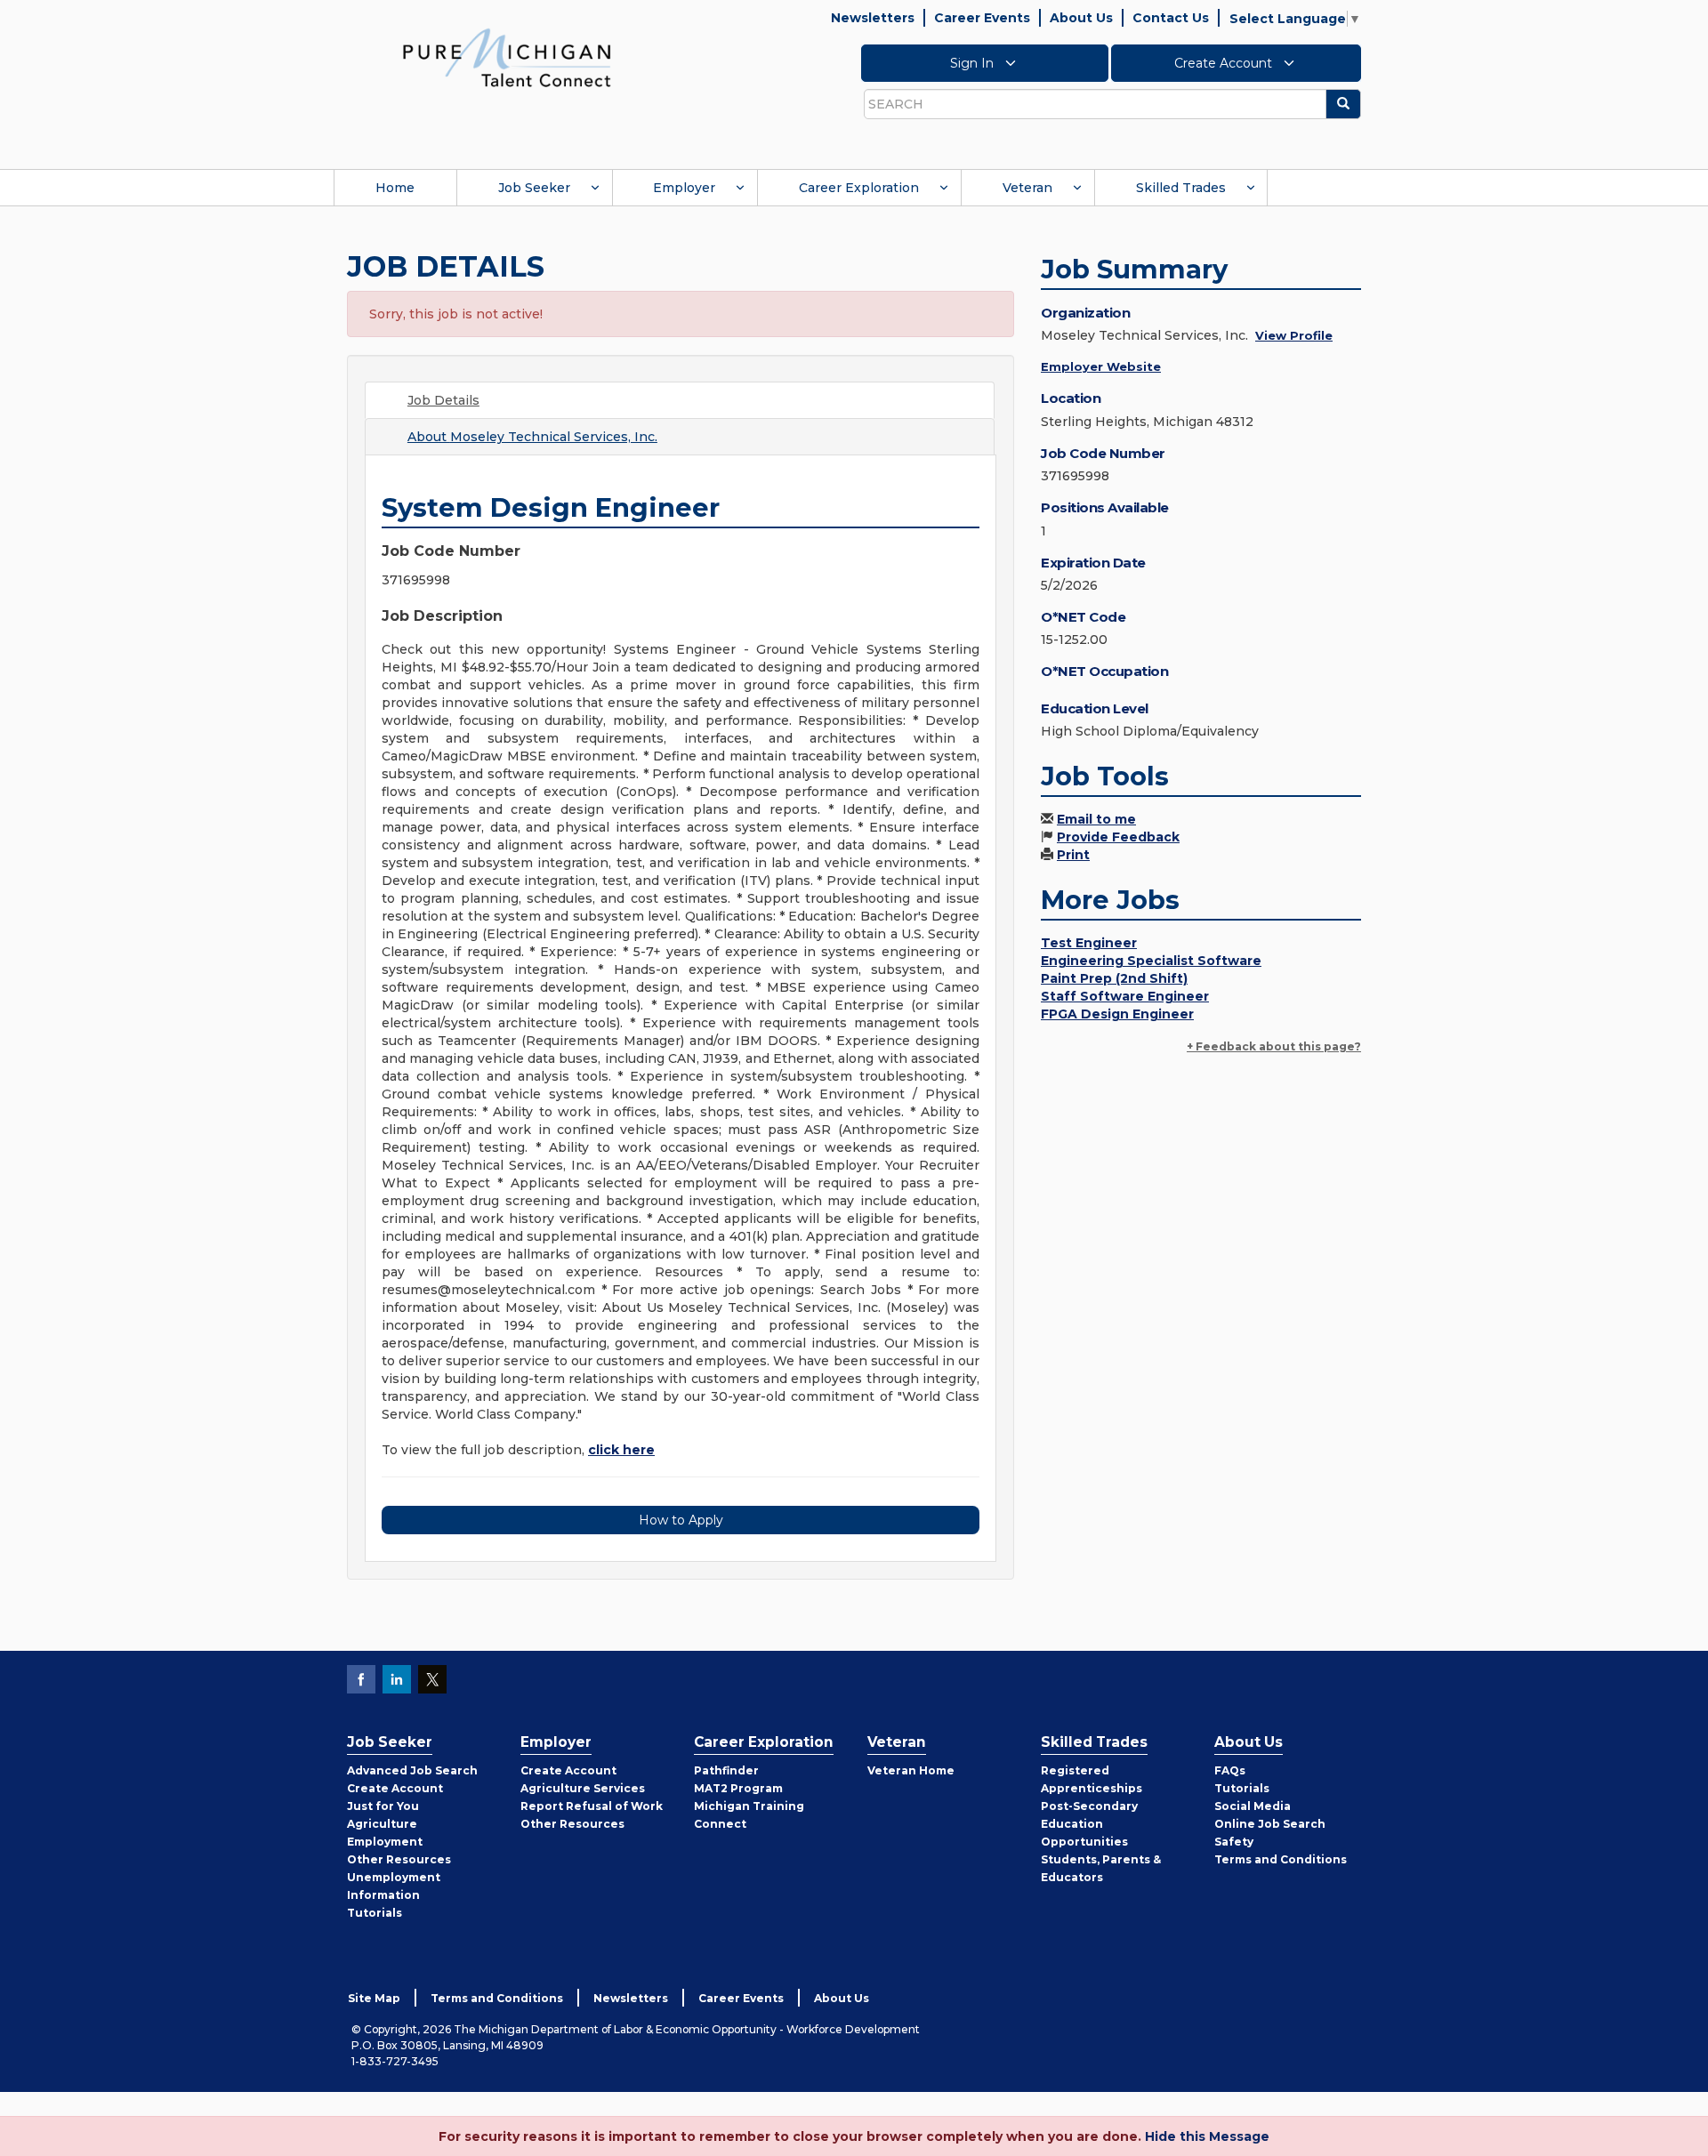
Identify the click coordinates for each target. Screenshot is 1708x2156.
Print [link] (1073, 855)
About (532, 437)
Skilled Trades (1181, 188)
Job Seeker (534, 188)
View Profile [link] (1294, 335)
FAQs (1230, 1770)
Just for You (383, 1806)
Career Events (982, 18)
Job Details (443, 400)
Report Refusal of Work (592, 1806)
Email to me (1096, 819)
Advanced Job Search (412, 1770)
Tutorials (375, 1913)
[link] (507, 57)
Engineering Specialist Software (1151, 961)
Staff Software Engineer (1125, 996)
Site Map (374, 1998)
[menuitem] (395, 188)
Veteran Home (911, 1770)
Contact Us (1171, 18)
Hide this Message (1207, 2136)
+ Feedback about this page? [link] (1274, 1046)
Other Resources (399, 1859)
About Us (1081, 18)
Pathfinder (726, 1770)
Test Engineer (1089, 943)
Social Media (1253, 1806)
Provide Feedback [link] (1118, 837)
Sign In (974, 63)
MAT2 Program (738, 1788)
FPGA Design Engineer (1117, 1014)
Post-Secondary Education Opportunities (1089, 1824)
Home (395, 188)
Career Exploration (859, 188)
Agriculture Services (583, 1788)
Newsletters (873, 18)
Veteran (1027, 188)
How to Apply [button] (681, 1520)
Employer (684, 188)
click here (621, 1450)
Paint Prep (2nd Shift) (1114, 978)
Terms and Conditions (1281, 1859)
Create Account (1225, 63)
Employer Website (1101, 366)
